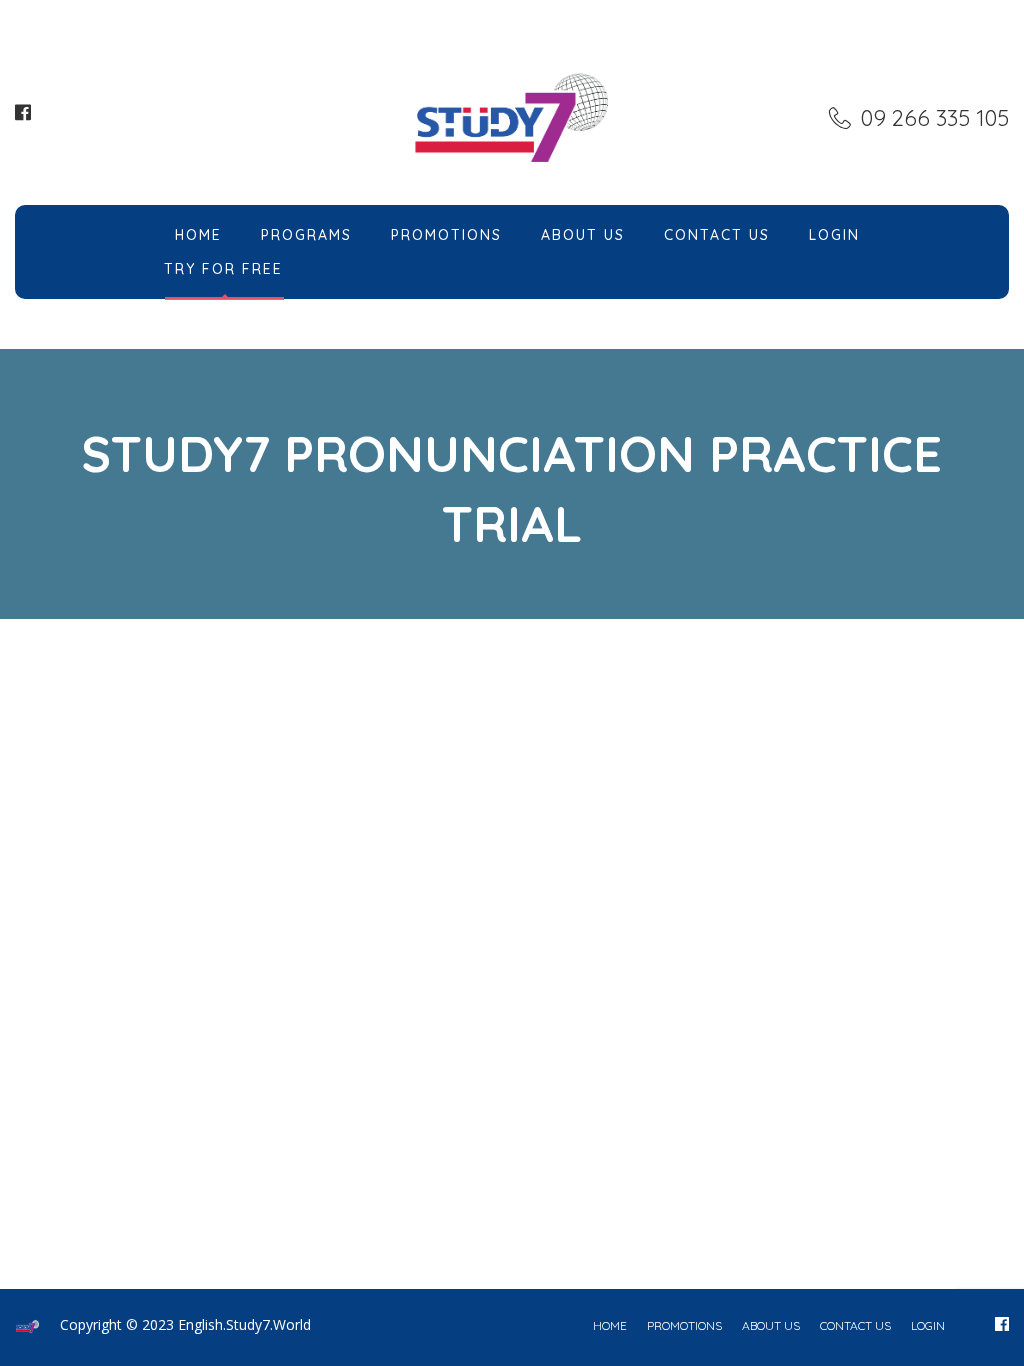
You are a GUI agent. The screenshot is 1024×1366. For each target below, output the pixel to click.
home (610, 1325)
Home (198, 235)
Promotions (446, 235)
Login (834, 235)
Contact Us (717, 235)
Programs (306, 235)
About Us (583, 235)
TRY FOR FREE (223, 269)
